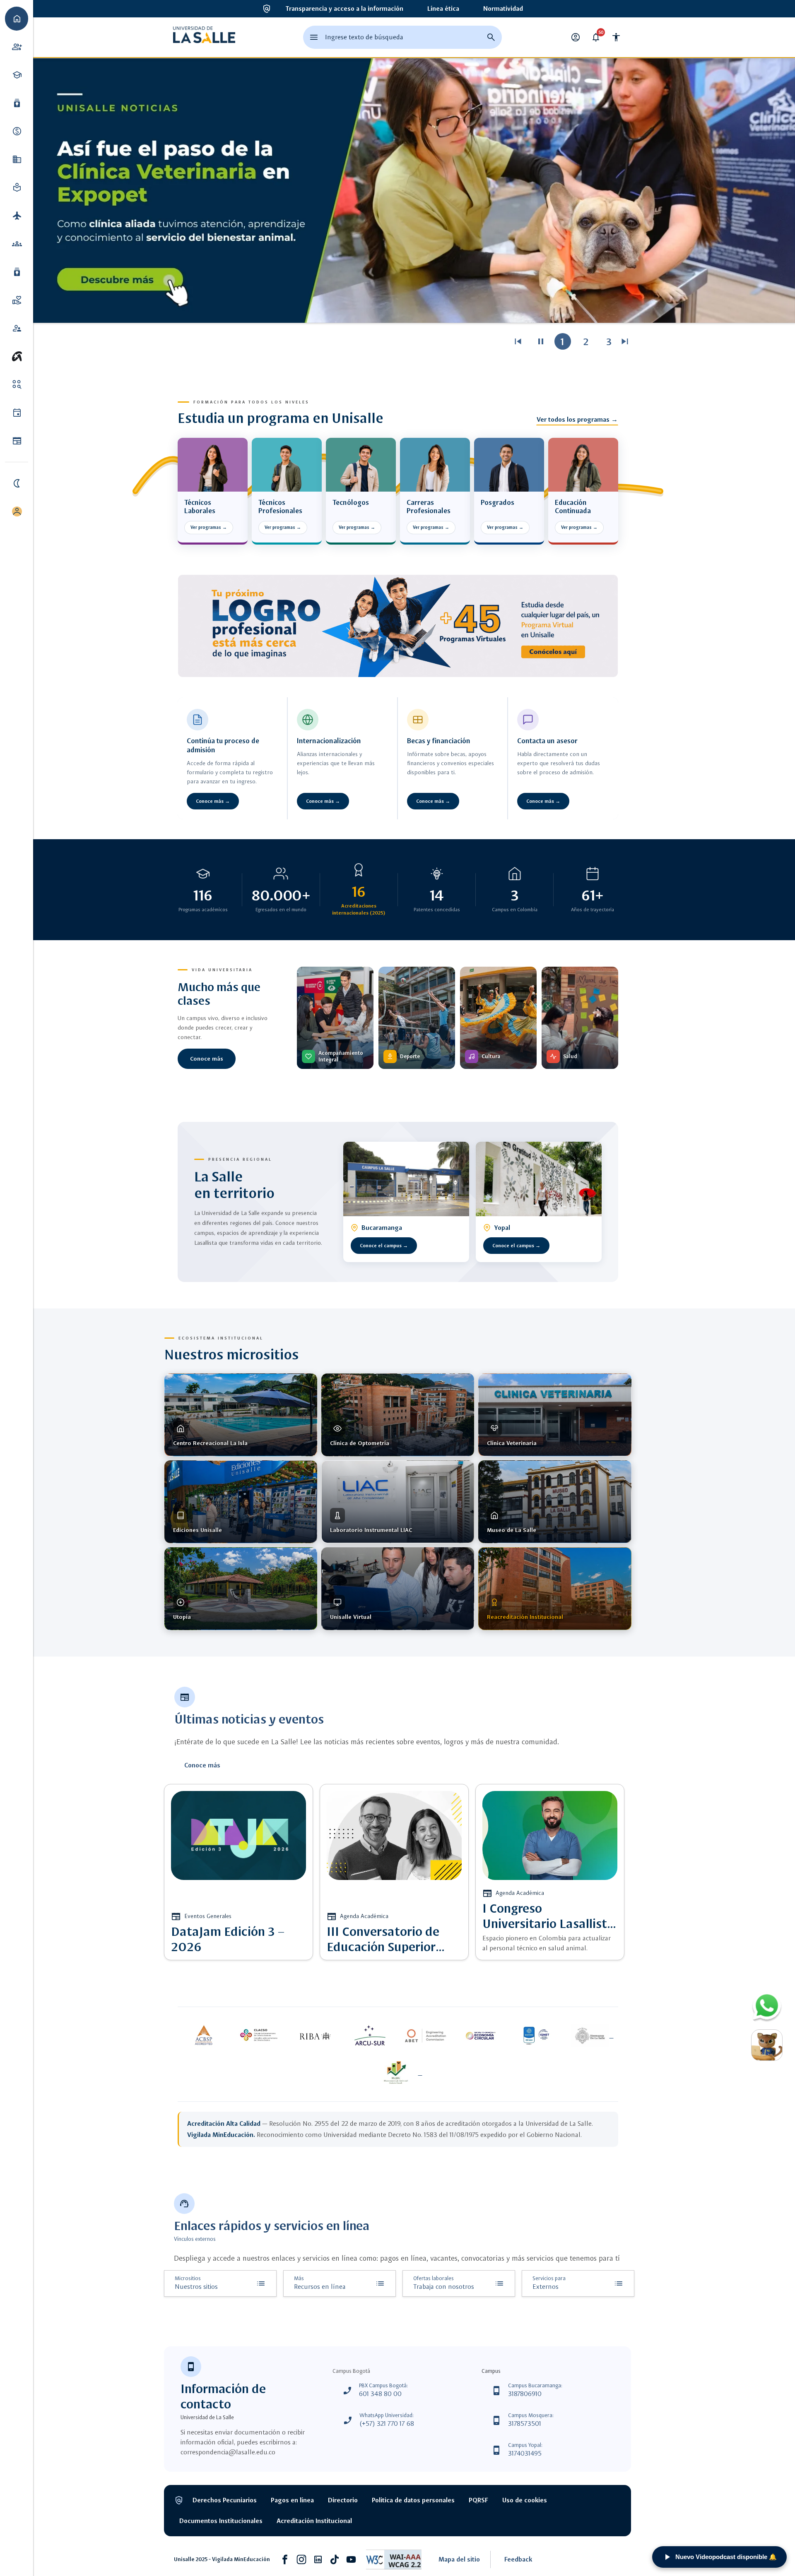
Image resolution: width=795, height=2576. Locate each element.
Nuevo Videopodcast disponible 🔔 (726, 2557)
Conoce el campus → (384, 1246)
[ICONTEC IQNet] (537, 2036)
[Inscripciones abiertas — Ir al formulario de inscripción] (398, 626)
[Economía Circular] (481, 2036)
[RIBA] (315, 2036)
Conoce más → (213, 801)
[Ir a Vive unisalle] (17, 356)
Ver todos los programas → (577, 419)
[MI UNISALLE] (17, 511)
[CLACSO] (259, 2036)
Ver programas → (209, 527)
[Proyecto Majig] (398, 2073)
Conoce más (207, 1059)
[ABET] (426, 2036)
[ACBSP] (204, 2036)
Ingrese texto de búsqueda (364, 37)
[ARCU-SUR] (370, 2036)
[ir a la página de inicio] (204, 37)
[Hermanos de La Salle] (592, 2036)
